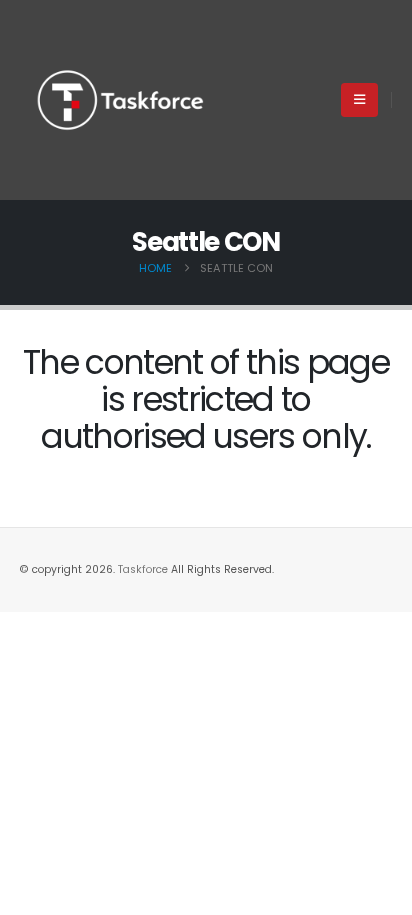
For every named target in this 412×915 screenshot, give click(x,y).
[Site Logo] (120, 100)
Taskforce (144, 569)
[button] (359, 100)
